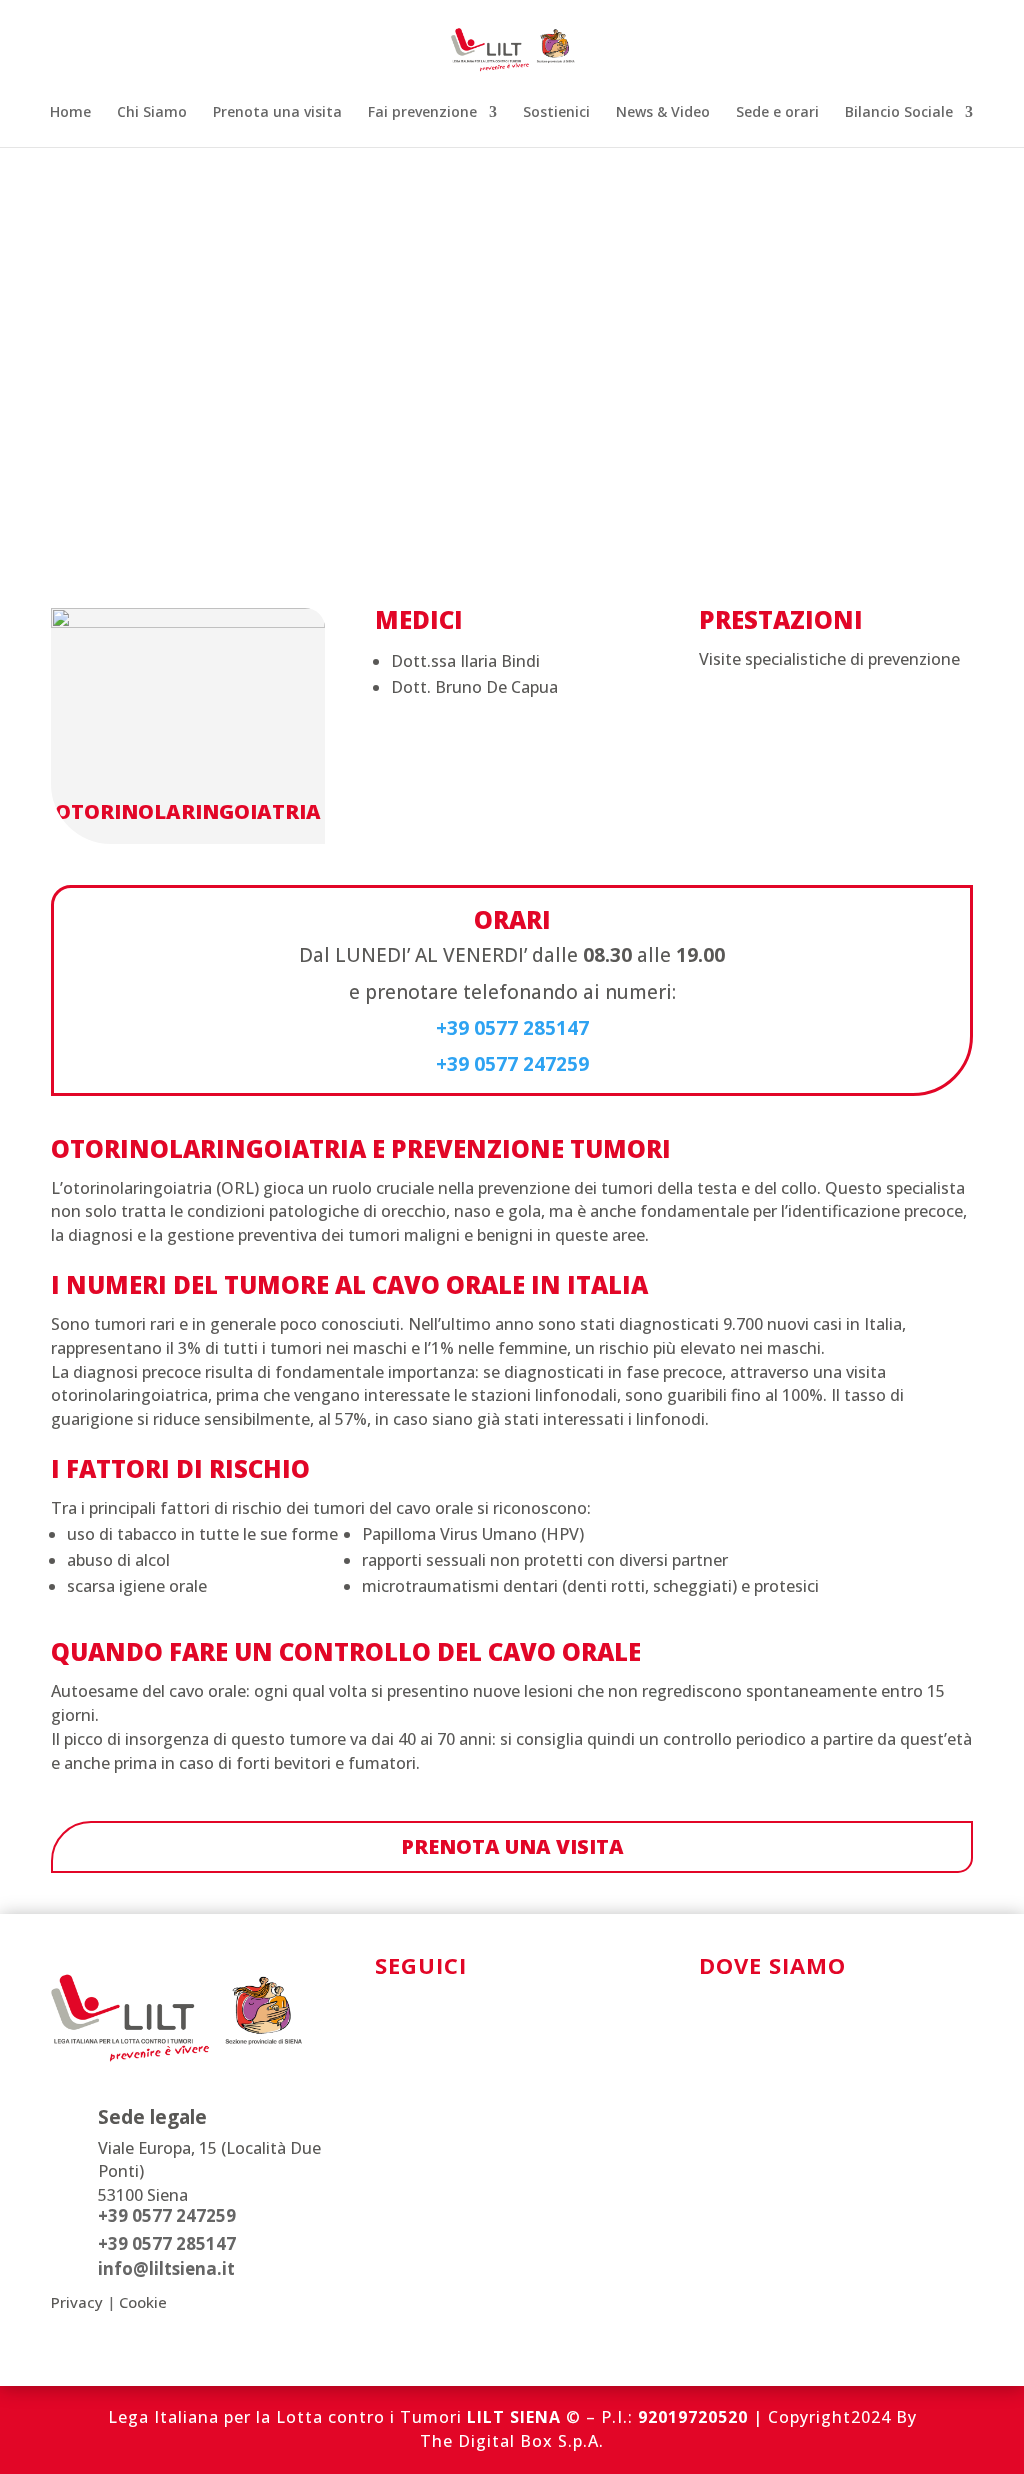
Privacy (77, 2302)
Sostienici (556, 113)
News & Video (663, 113)
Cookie (143, 2302)
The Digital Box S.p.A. (512, 2441)
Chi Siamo (152, 113)
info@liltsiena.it (166, 2268)
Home (70, 113)
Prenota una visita (277, 113)
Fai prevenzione (422, 113)
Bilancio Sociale (899, 113)
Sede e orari (777, 113)
